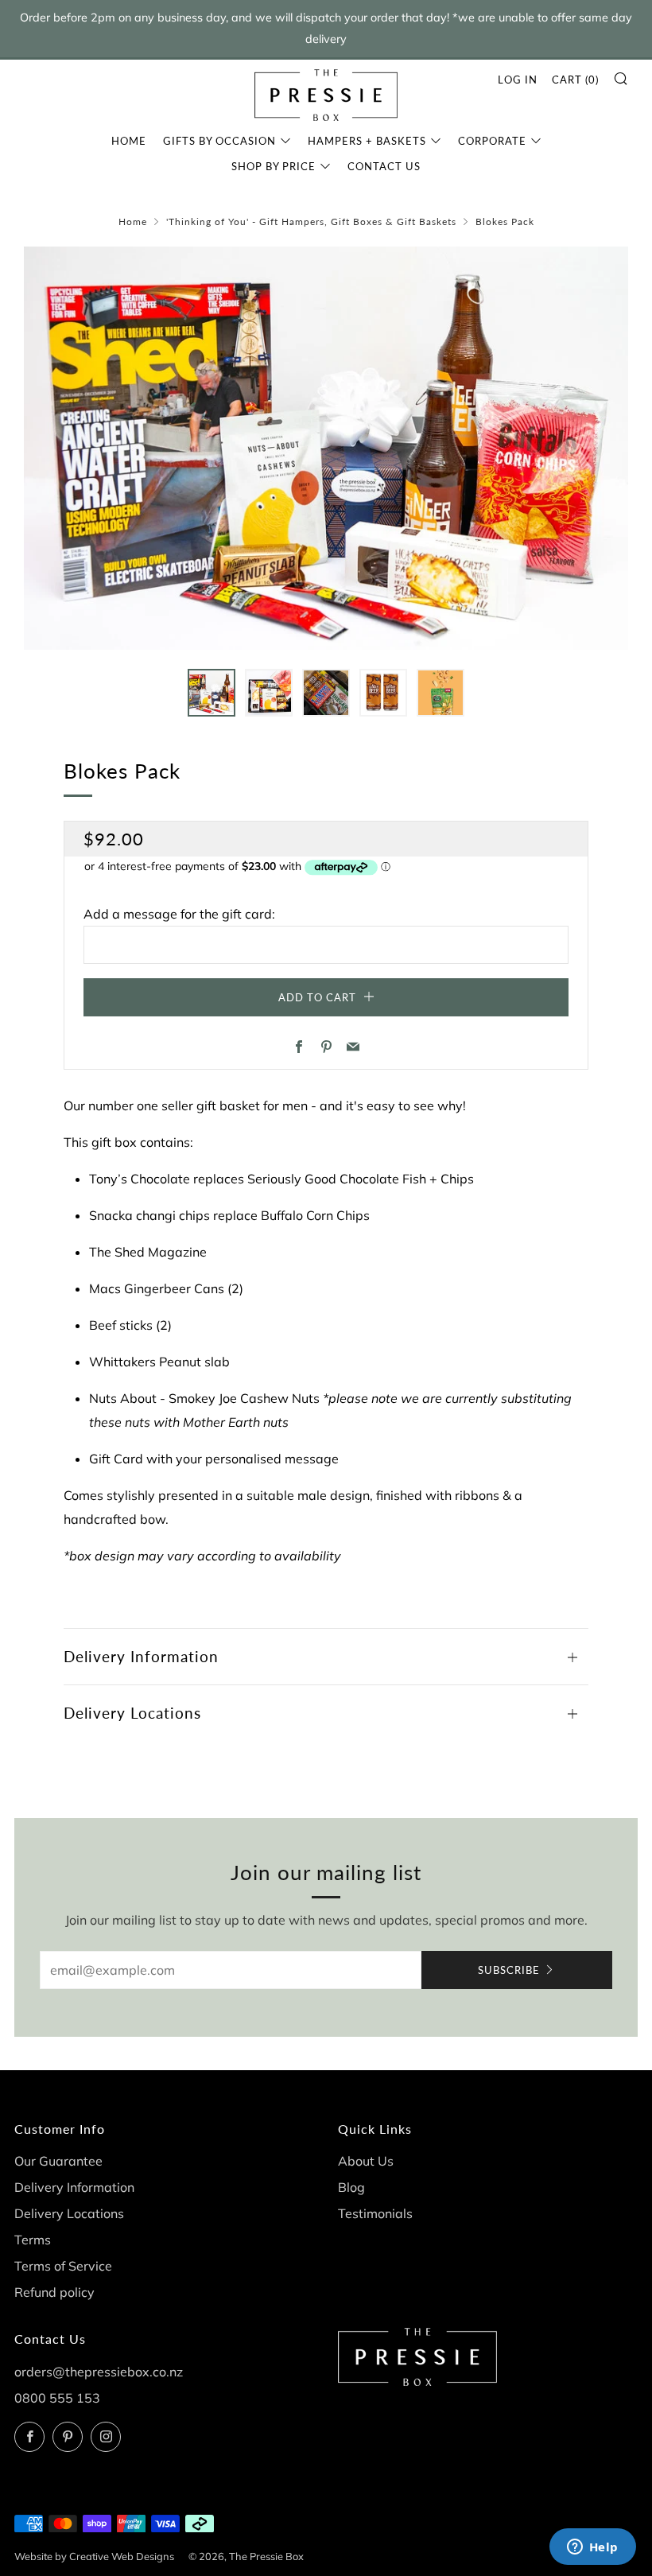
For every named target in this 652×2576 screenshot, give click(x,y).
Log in (518, 80)
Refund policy (54, 2292)
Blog (351, 2187)
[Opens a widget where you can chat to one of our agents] (592, 2548)
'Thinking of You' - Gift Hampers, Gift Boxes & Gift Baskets (311, 221)
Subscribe (509, 1970)
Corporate (492, 141)
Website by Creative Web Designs (94, 2556)
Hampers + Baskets (367, 141)
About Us (366, 2161)
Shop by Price (274, 166)
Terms (33, 2240)
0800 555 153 (57, 2398)
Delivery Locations (69, 2213)
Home (129, 141)
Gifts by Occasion (219, 141)
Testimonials (375, 2213)
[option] (326, 448)
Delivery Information (74, 2187)
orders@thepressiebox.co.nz (99, 2372)
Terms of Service (63, 2266)
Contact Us (384, 166)
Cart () (575, 80)
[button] (212, 693)
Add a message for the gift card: (179, 914)
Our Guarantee (58, 2161)
